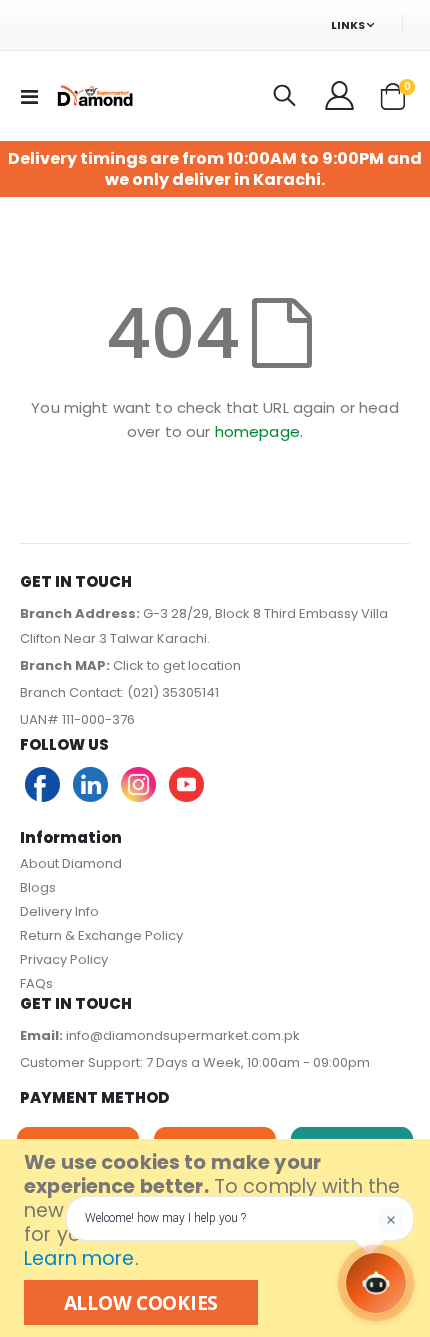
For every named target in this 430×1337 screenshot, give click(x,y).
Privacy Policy (64, 959)
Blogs (38, 887)
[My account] (341, 96)
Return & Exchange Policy (101, 935)
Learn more (79, 1258)
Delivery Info (59, 911)
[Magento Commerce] (94, 95)
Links (348, 25)
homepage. (259, 431)
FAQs (36, 983)
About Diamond (71, 863)
